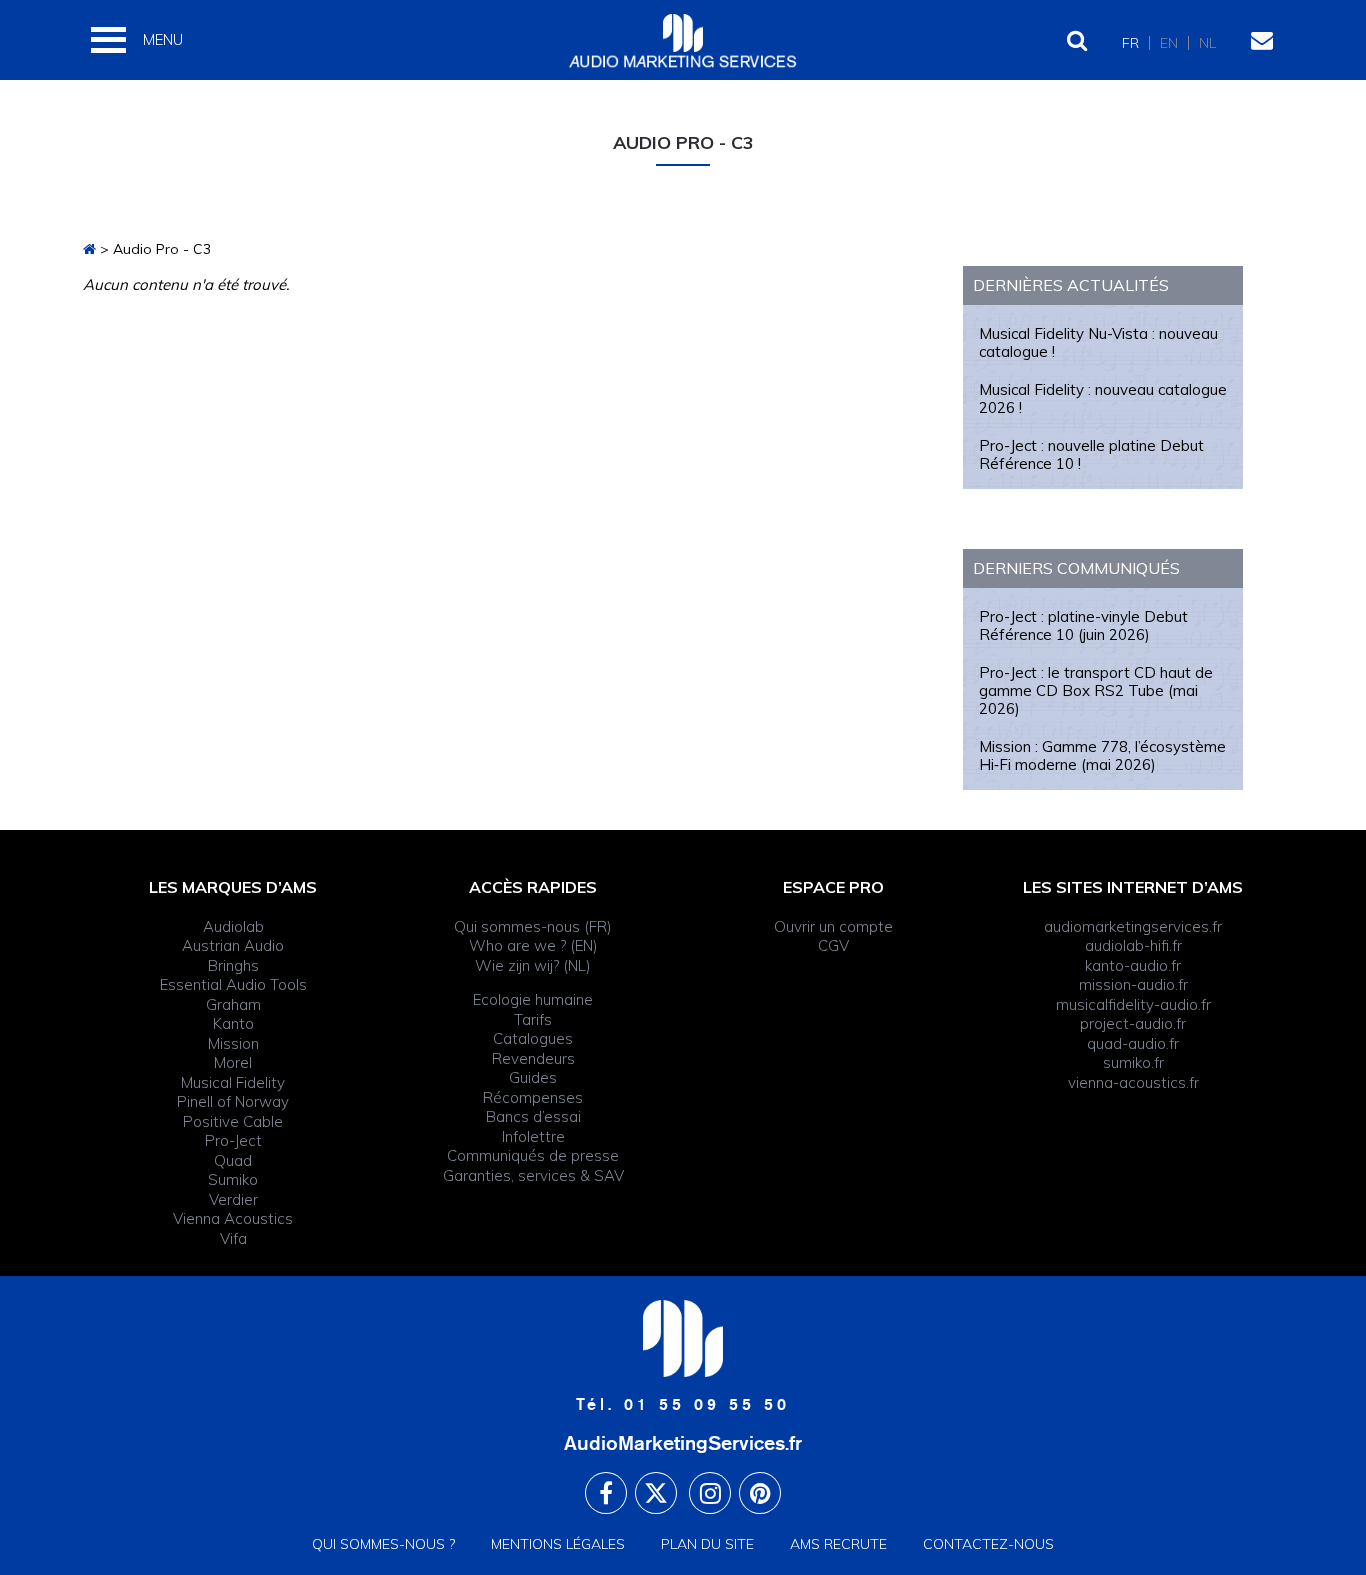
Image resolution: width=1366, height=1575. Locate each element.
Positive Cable (233, 1121)
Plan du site (707, 1544)
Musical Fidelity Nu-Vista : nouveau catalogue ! (1098, 342)
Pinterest (760, 1493)
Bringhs (233, 965)
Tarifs (533, 1019)
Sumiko (233, 1179)
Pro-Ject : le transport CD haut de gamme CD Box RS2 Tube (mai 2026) (1096, 690)
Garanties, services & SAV (533, 1175)
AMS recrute (838, 1544)
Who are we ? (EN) (533, 945)
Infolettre (533, 1136)
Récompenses (533, 1097)
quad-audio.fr (1133, 1043)
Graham (233, 1004)
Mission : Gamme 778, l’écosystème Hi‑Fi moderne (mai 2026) (1102, 755)
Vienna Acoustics (233, 1218)
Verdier (233, 1199)
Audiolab (233, 926)
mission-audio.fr (1133, 984)
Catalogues (533, 1038)
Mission (233, 1043)
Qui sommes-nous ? (383, 1544)
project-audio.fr (1133, 1023)
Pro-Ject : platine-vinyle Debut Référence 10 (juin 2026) (1083, 625)
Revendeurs (533, 1058)
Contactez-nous (988, 1544)
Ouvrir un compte (833, 926)
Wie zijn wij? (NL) (533, 965)
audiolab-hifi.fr (1133, 945)
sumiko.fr (1133, 1062)
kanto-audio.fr (1133, 965)
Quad (233, 1160)
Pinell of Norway (233, 1101)
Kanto (233, 1023)
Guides (533, 1077)
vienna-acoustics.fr (1133, 1082)
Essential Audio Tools (233, 984)
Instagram (710, 1493)
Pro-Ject (233, 1140)
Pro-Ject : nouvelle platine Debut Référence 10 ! (1091, 454)
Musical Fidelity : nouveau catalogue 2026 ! (1103, 398)
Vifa (233, 1238)
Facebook (606, 1493)
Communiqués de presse (533, 1155)
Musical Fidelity (233, 1082)
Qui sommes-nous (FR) (533, 926)
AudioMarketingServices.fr (683, 1443)
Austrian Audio (233, 945)
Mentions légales (558, 1544)
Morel (233, 1062)
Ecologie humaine (533, 999)
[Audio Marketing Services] (89, 249)
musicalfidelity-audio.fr (1133, 1004)
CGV (833, 945)
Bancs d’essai (533, 1116)
